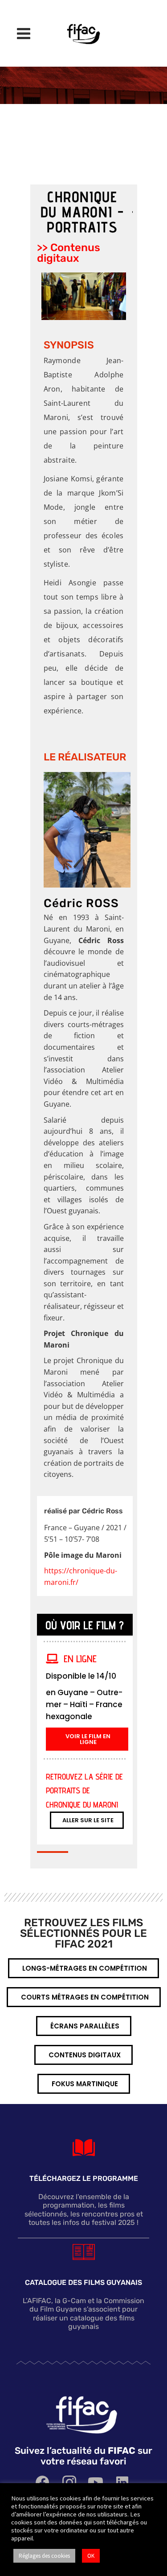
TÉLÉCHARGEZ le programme (84, 2178)
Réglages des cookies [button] (44, 2556)
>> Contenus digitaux (69, 253)
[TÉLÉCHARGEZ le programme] (84, 2148)
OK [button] (91, 2556)
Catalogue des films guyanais (83, 2282)
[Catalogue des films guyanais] (84, 2252)
